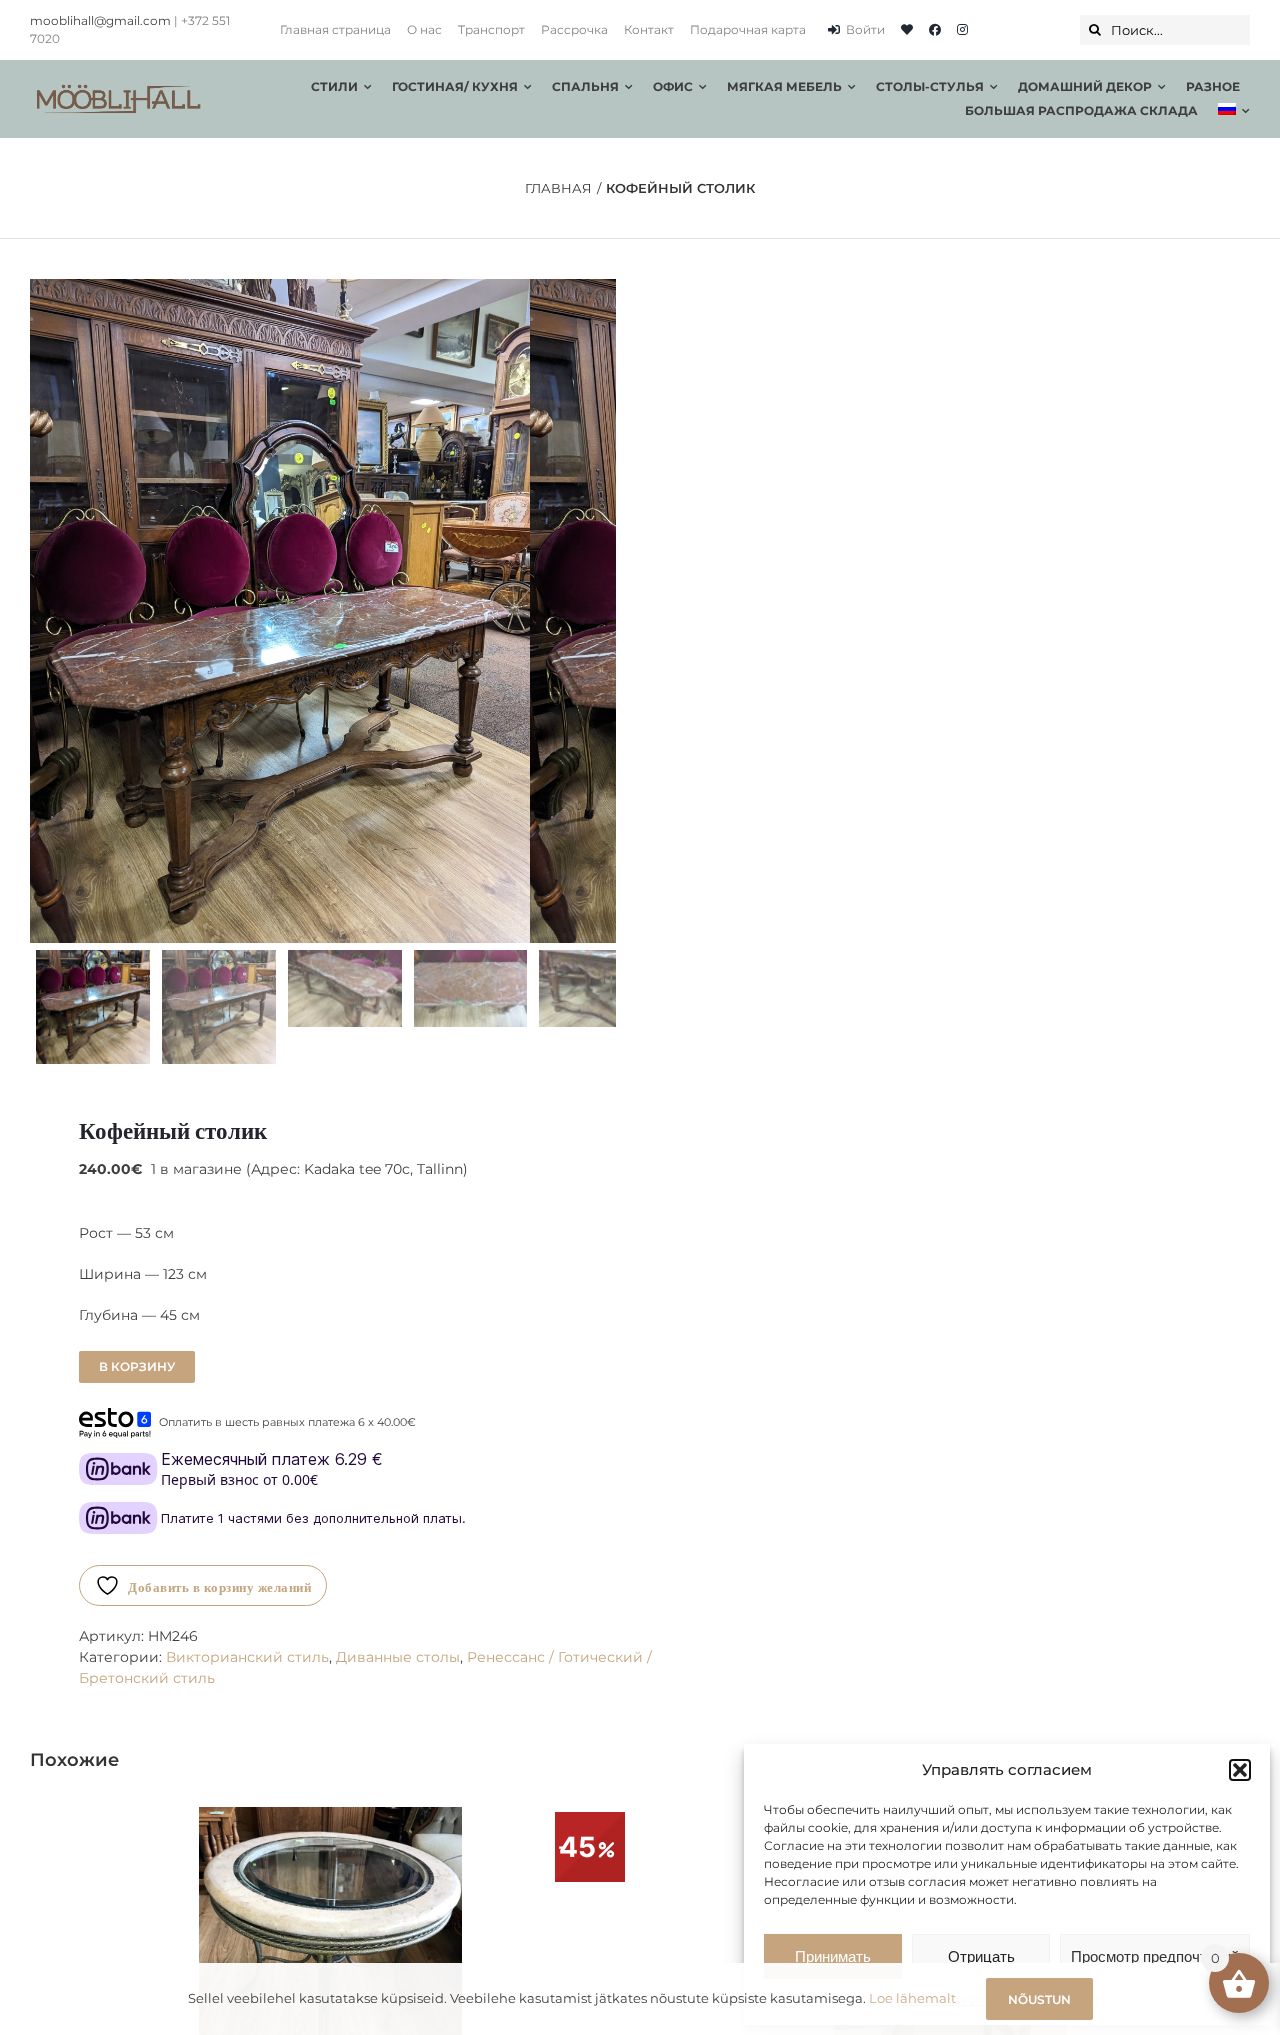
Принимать (833, 1956)
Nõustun (1039, 1999)
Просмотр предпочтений (1155, 1956)
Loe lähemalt (912, 1998)
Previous (45, 611)
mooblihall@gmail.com (100, 20)
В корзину (137, 1366)
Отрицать (981, 1956)
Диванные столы (398, 1657)
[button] (1240, 1770)
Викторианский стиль (247, 1657)
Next (601, 611)
